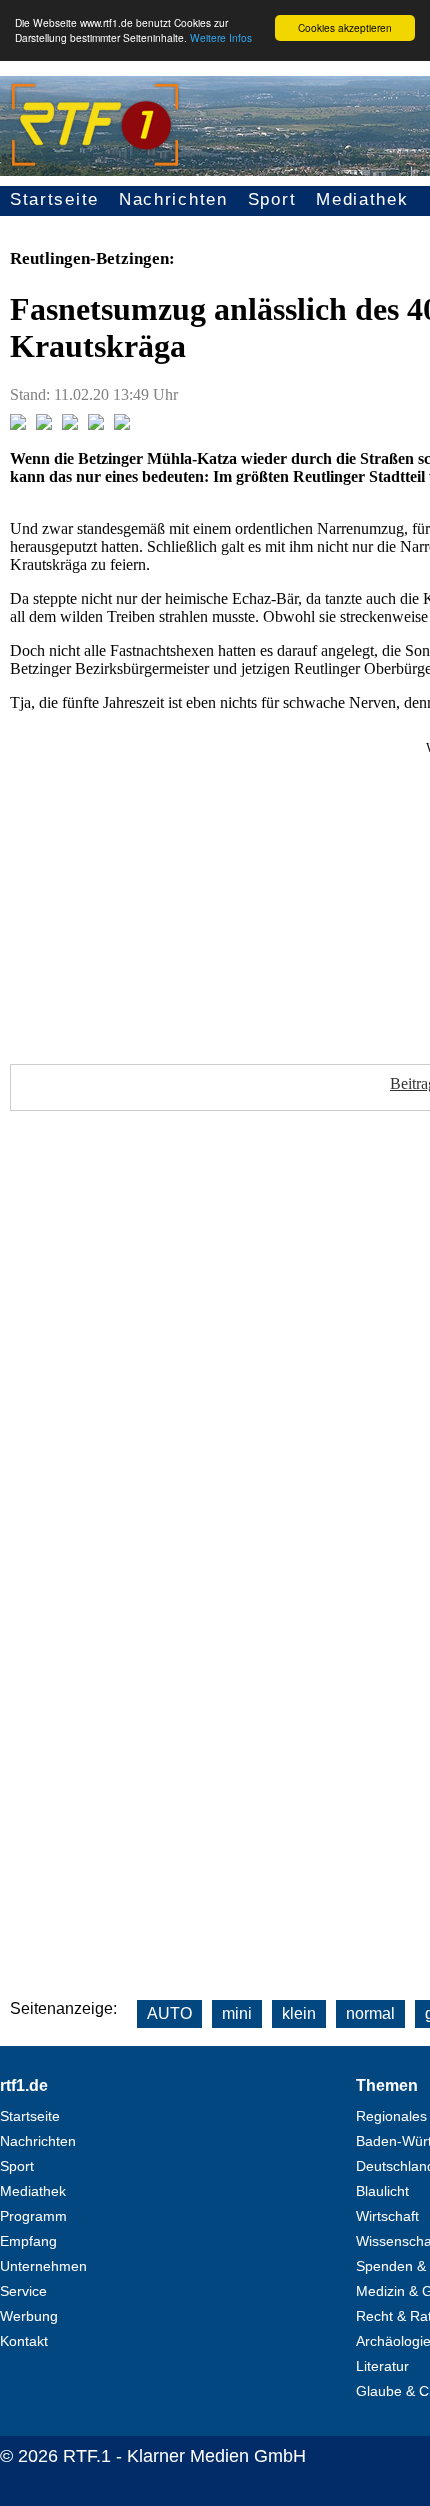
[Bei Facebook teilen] (18, 424)
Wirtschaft (387, 2216)
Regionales (391, 2116)
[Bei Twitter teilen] (44, 424)
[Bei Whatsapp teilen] (70, 424)
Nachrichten (173, 199)
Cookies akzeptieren (345, 27)
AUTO (169, 2013)
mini (237, 2013)
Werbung (29, 2316)
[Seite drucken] (122, 424)
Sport (272, 199)
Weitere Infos (221, 37)
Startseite (54, 199)
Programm (33, 2216)
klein (299, 2013)
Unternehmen (43, 2266)
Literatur (382, 2366)
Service (23, 2291)
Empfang (28, 2241)
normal (370, 2013)
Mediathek (362, 199)
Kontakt (24, 2341)
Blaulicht (382, 2191)
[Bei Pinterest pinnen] (96, 424)
